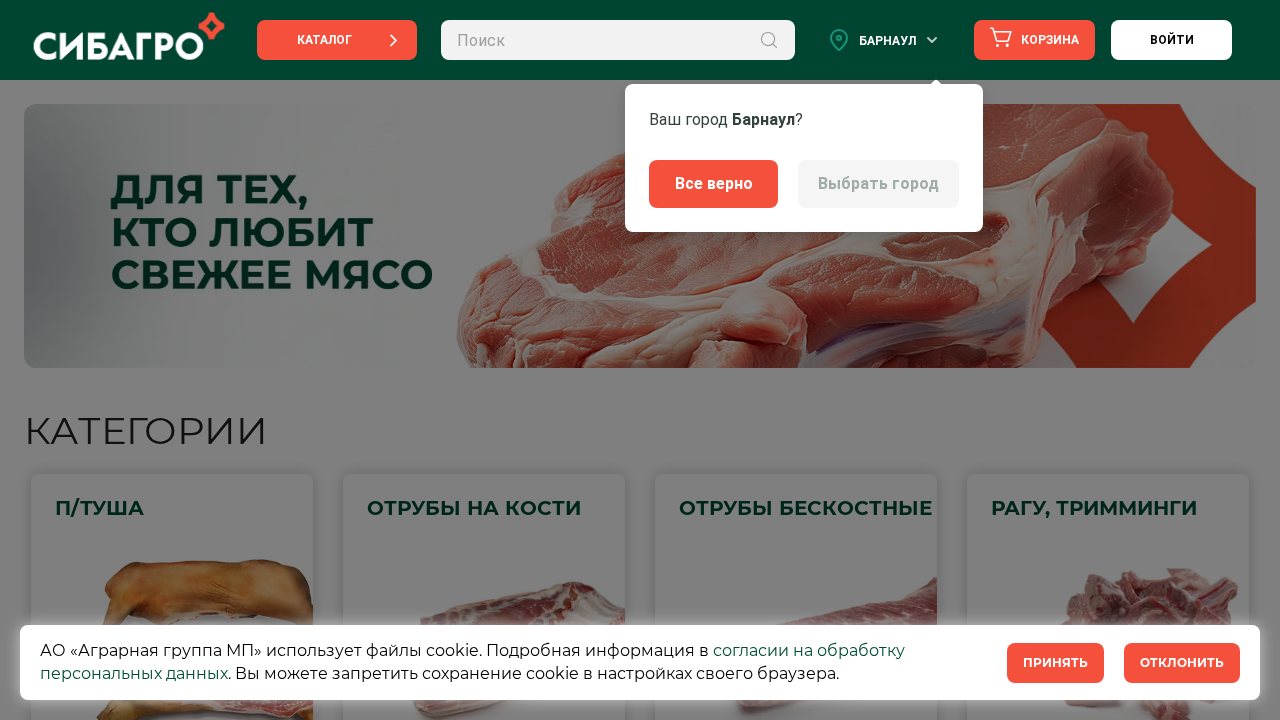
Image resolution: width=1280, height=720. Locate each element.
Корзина (1048, 40)
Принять (1055, 662)
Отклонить (1182, 662)
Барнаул (887, 41)
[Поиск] (769, 40)
